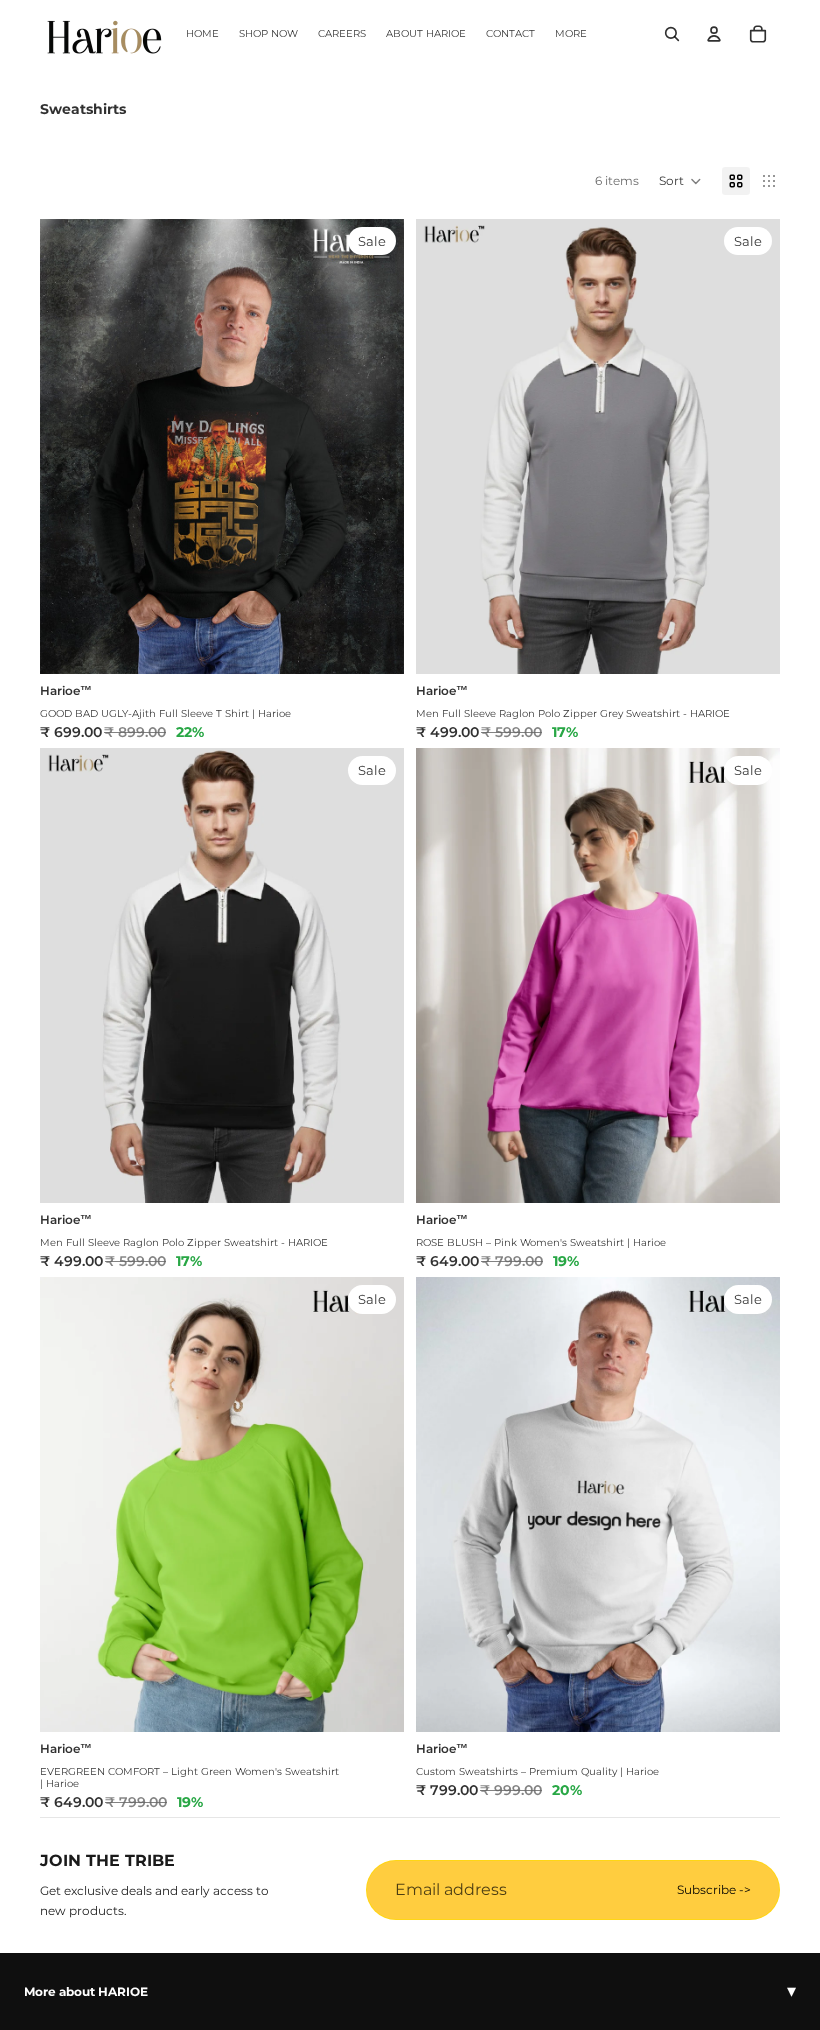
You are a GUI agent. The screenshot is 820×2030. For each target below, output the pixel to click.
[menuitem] (571, 34)
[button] (680, 181)
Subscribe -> (714, 1889)
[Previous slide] (446, 446)
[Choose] (373, 643)
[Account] (714, 34)
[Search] (672, 34)
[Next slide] (750, 446)
